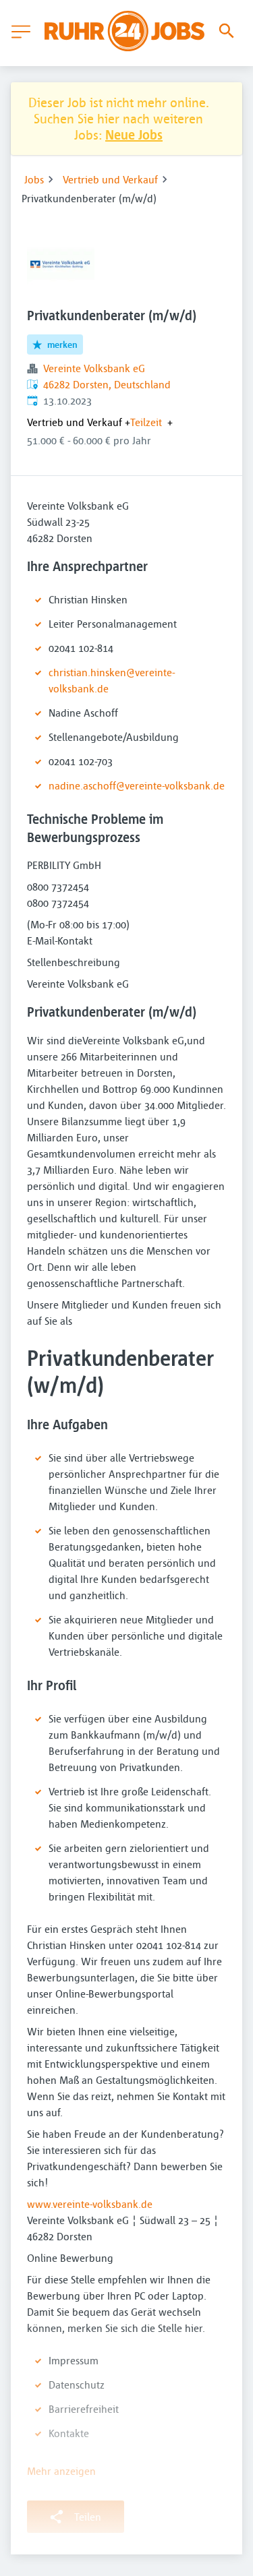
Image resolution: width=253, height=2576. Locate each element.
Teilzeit (146, 422)
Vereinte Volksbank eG (94, 368)
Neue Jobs (134, 134)
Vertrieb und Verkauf (110, 179)
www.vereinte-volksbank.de (90, 2204)
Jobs (34, 179)
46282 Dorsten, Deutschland (107, 384)
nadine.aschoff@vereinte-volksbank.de (137, 785)
